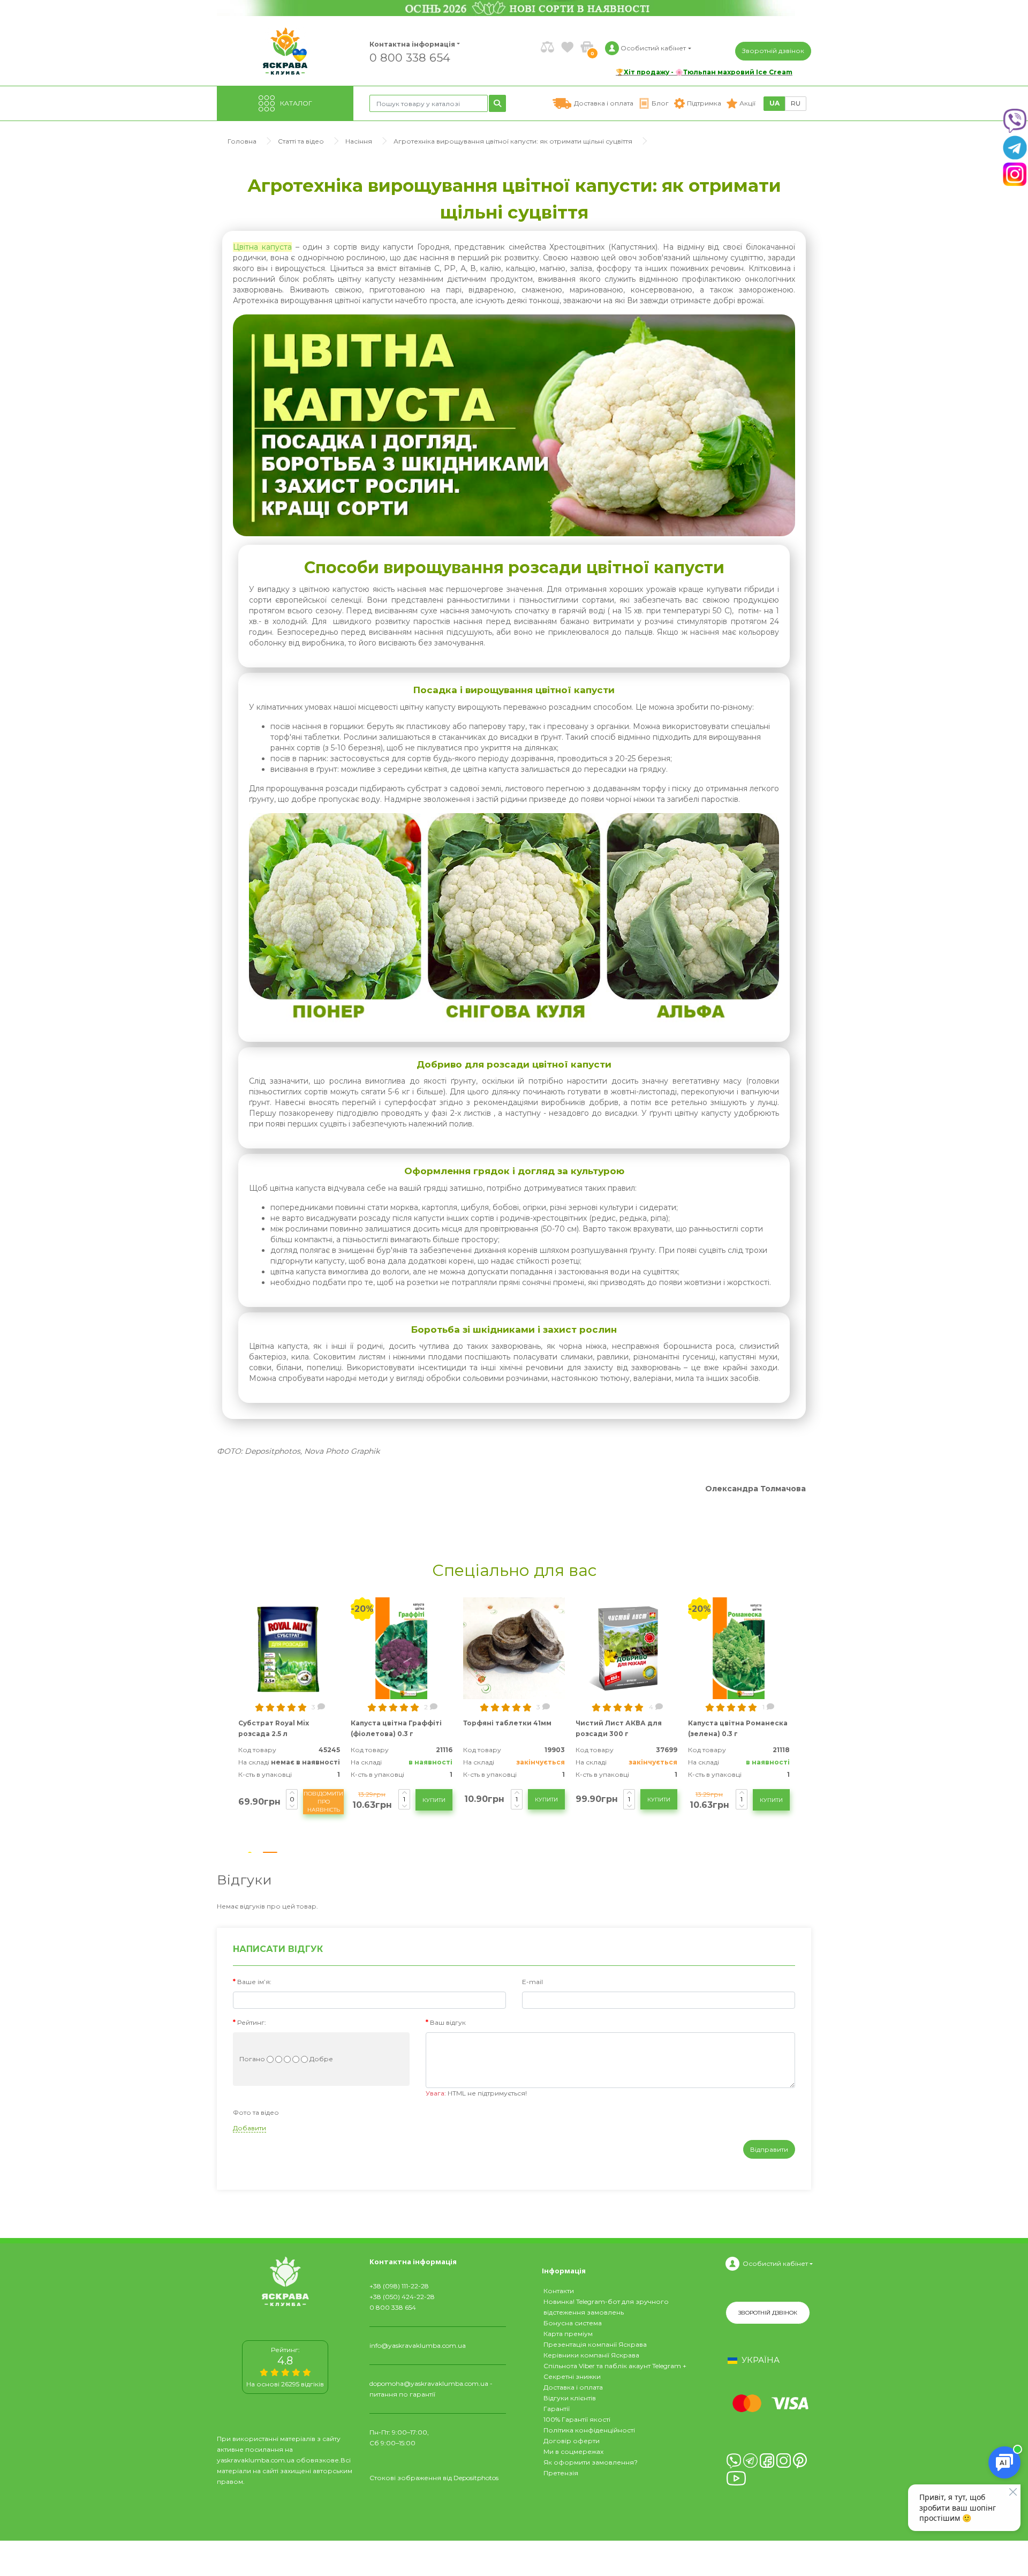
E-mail (532, 1982)
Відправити (769, 2149)
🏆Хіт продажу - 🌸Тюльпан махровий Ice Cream (704, 72)
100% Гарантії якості (577, 2419)
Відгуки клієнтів (570, 2398)
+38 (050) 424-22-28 (402, 2297)
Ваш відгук (448, 2022)
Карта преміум (568, 2334)
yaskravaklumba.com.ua (256, 2460)
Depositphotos (476, 2478)
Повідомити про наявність (323, 1802)
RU (796, 103)
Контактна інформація (412, 44)
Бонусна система (573, 2323)
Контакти (559, 2291)
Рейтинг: (252, 2022)
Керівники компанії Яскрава (591, 2355)
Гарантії (557, 2409)
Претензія (561, 2473)
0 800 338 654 (410, 57)
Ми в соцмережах (573, 2451)
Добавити (250, 2128)
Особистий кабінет (775, 2263)
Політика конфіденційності (589, 2430)
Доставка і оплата (573, 2387)
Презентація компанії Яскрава (595, 2344)
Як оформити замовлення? (591, 2462)
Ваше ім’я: (254, 1982)
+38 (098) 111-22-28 (399, 2286)
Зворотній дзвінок (773, 51)
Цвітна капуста (262, 247)
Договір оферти (572, 2441)
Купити (434, 1800)
